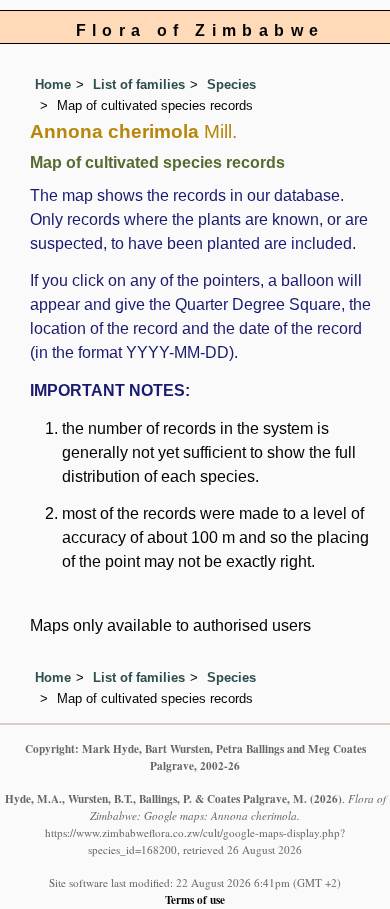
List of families (139, 84)
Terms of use (195, 899)
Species (231, 84)
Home (53, 84)
